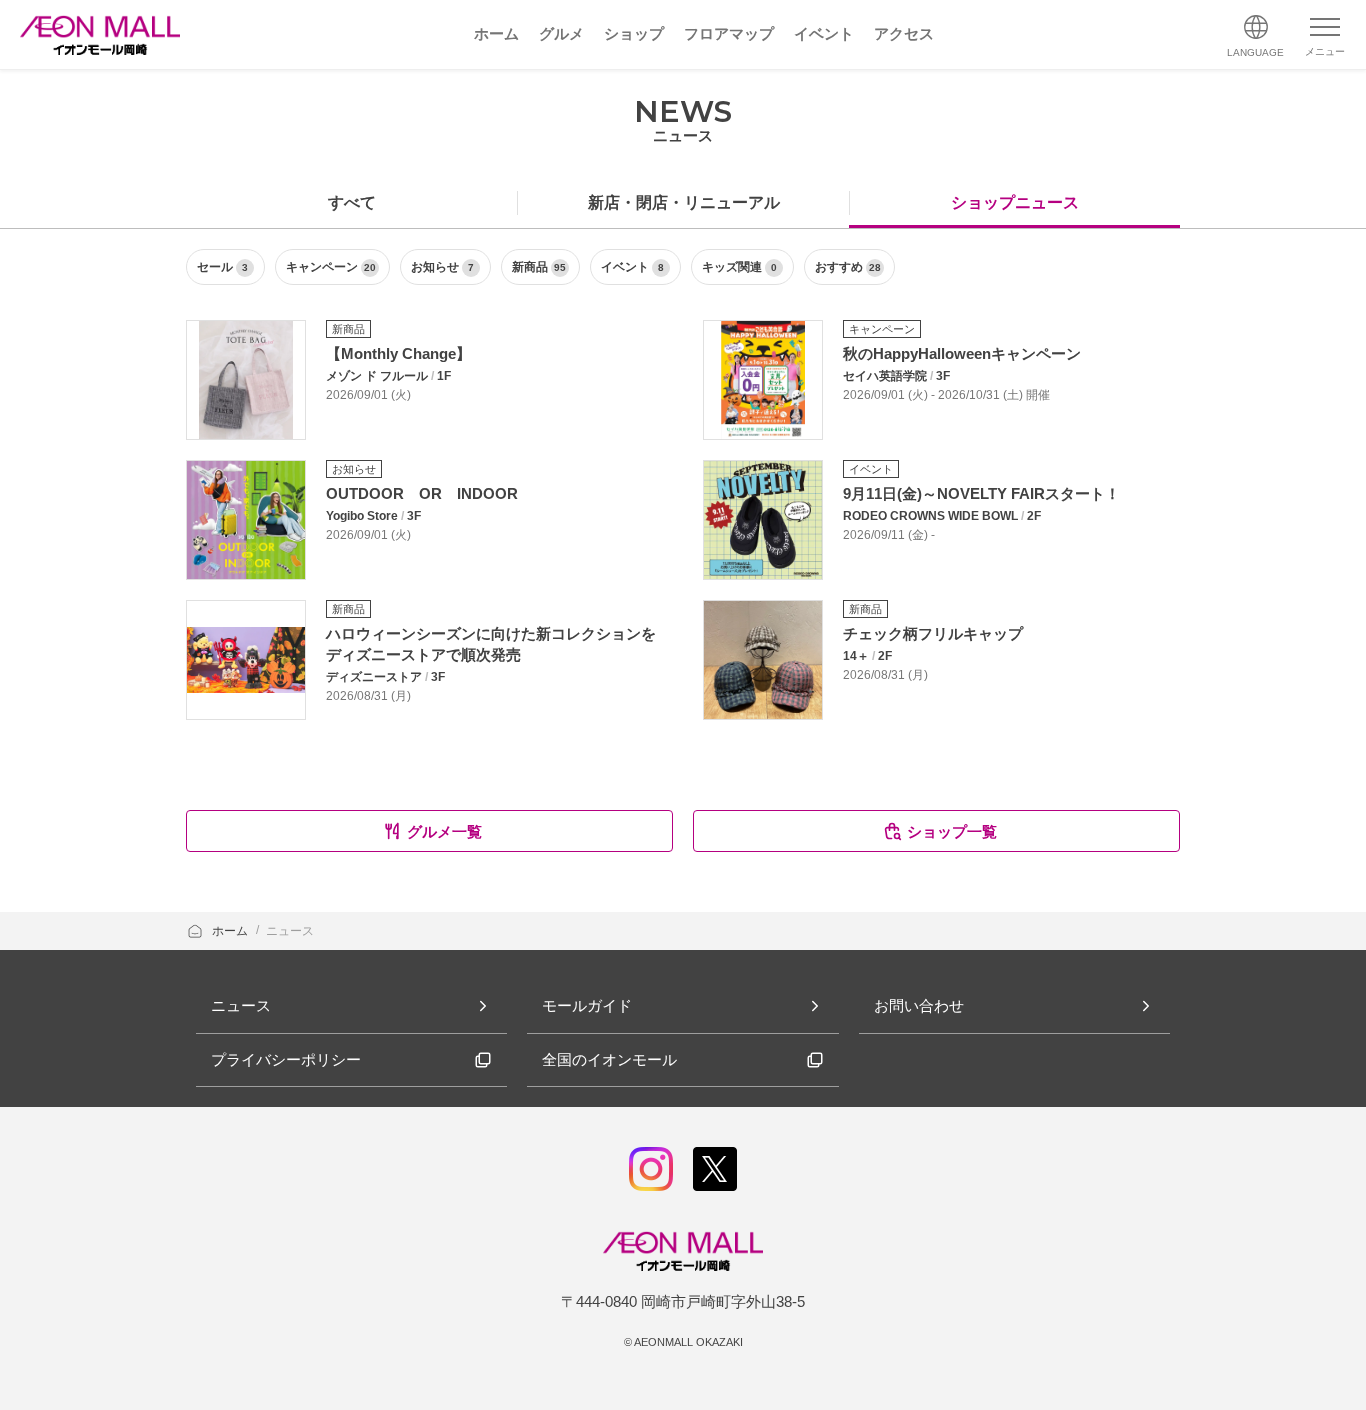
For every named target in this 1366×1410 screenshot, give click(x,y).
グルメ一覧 (444, 831)
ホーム (231, 931)
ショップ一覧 (952, 831)
